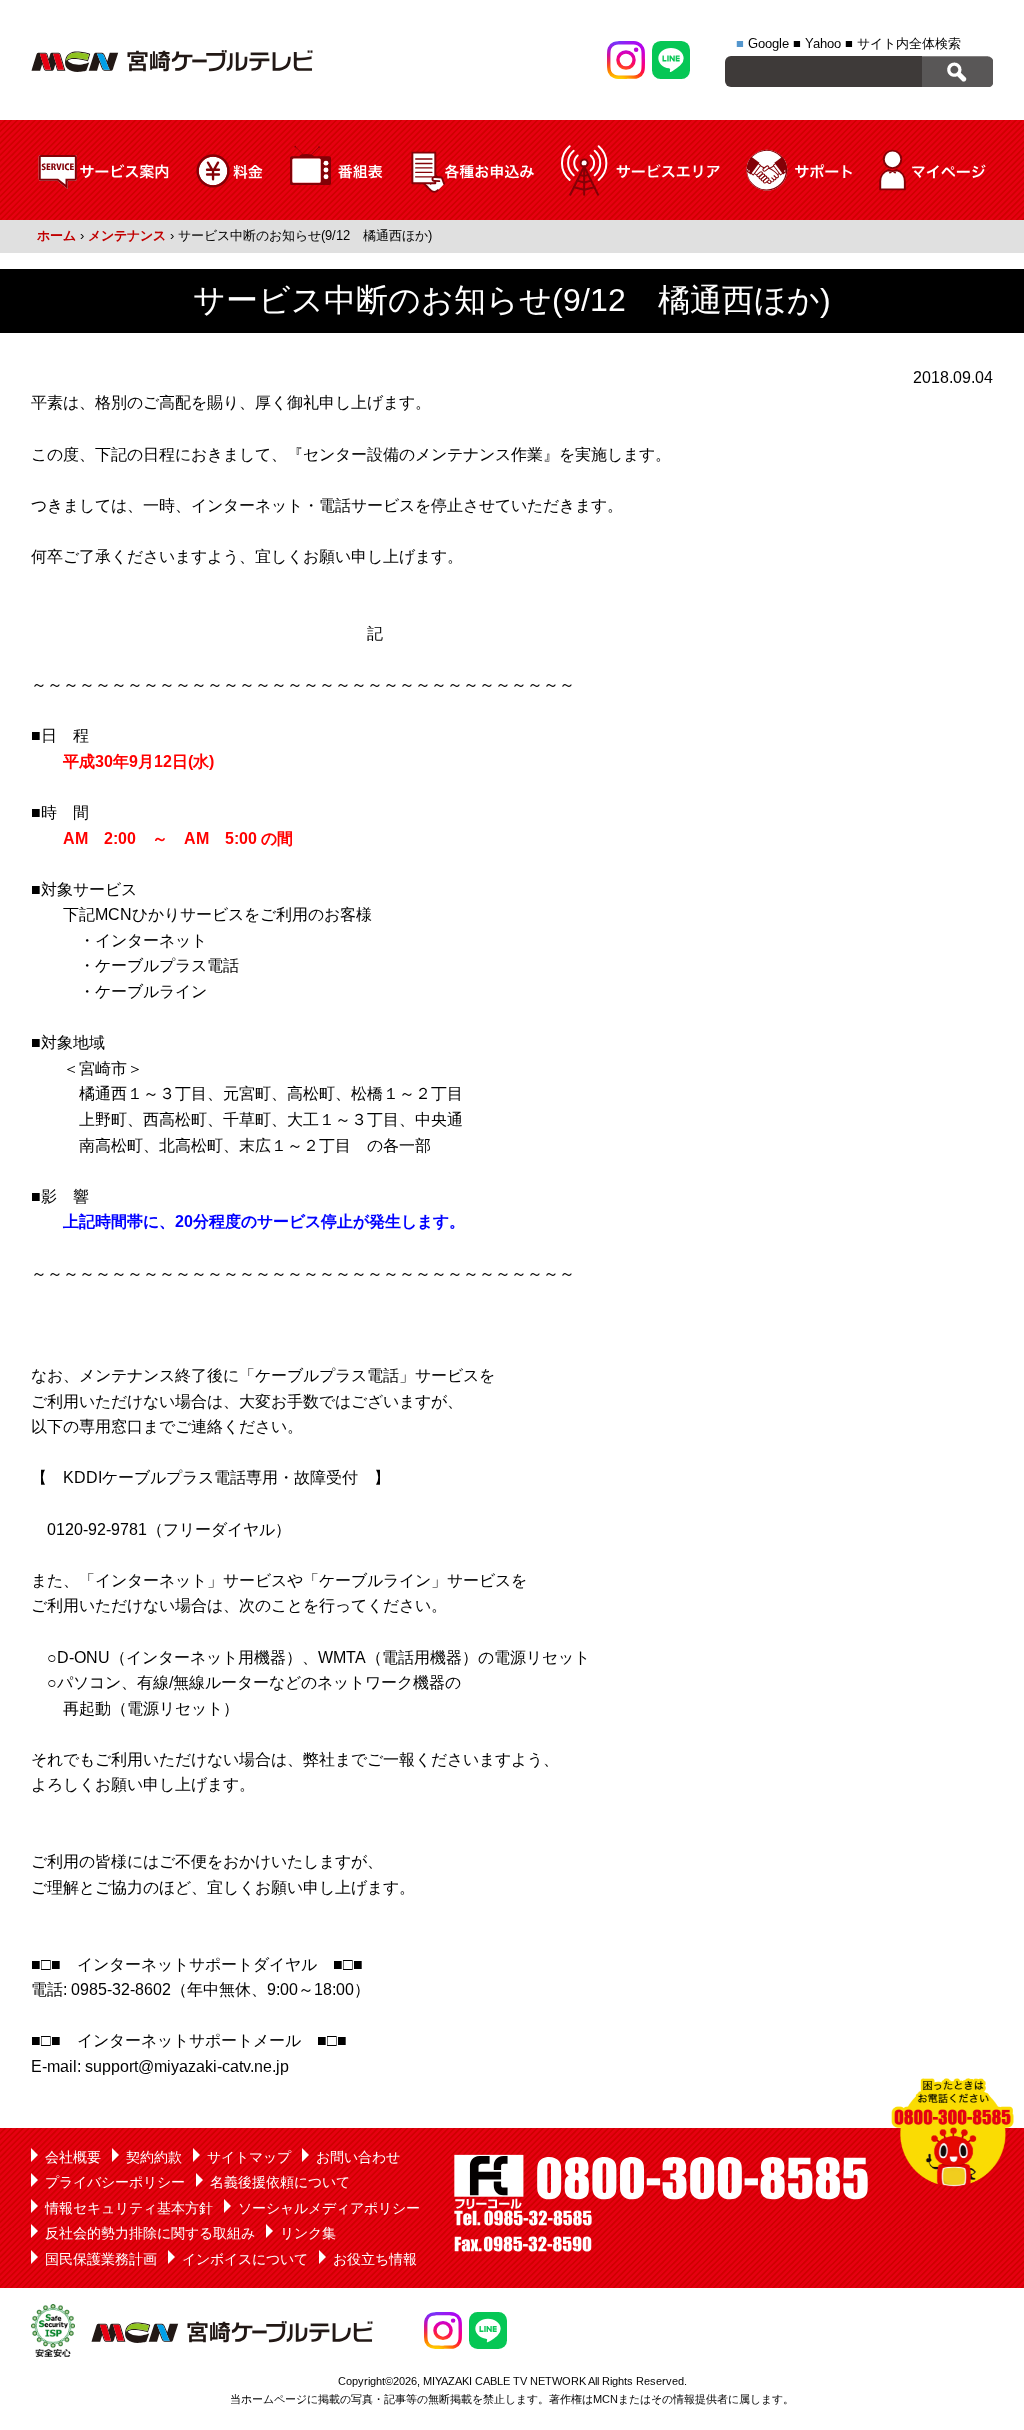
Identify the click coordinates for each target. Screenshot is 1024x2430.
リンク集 (308, 2233)
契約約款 (154, 2157)
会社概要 (73, 2157)
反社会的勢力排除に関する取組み (150, 2233)
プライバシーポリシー (115, 2182)
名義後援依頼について (280, 2182)
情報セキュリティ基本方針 (129, 2208)
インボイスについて (245, 2259)
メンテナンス (127, 235)
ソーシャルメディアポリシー (329, 2208)
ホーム (56, 235)
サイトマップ (249, 2157)
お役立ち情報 (375, 2259)
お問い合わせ (358, 2157)
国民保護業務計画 (101, 2259)
